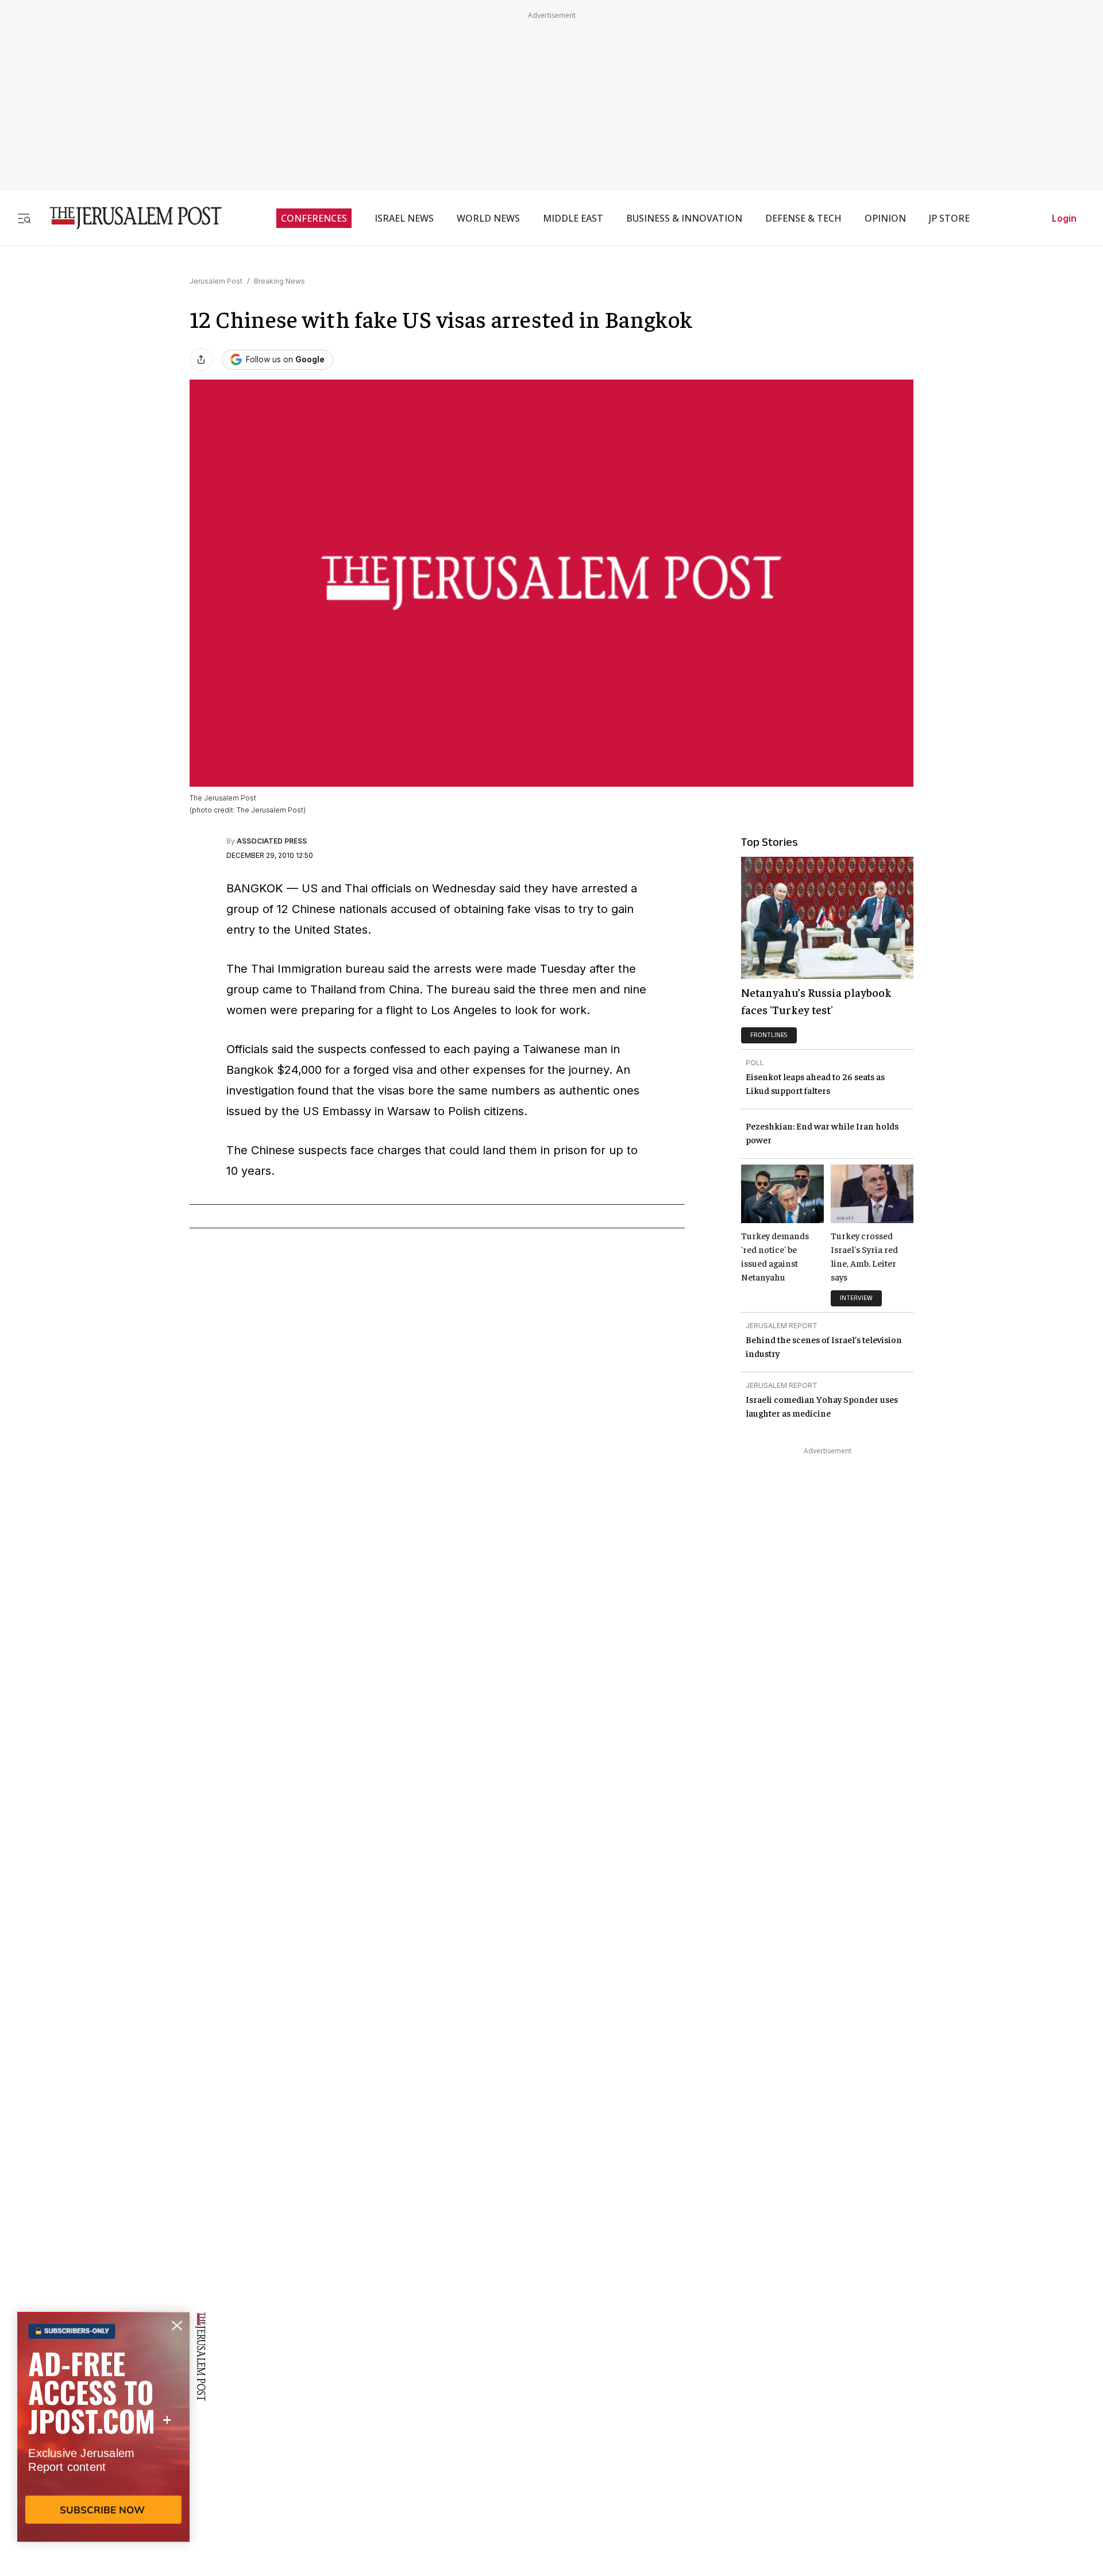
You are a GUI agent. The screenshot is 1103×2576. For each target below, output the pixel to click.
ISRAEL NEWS (404, 218)
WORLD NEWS (488, 218)
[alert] (103, 2444)
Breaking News (279, 281)
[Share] (201, 359)
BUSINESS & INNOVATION (684, 218)
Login (1064, 218)
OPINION (885, 218)
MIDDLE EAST (573, 218)
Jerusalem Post (216, 281)
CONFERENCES (314, 218)
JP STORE (949, 218)
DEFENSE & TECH (803, 218)
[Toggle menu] (24, 218)
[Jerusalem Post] (128, 218)
